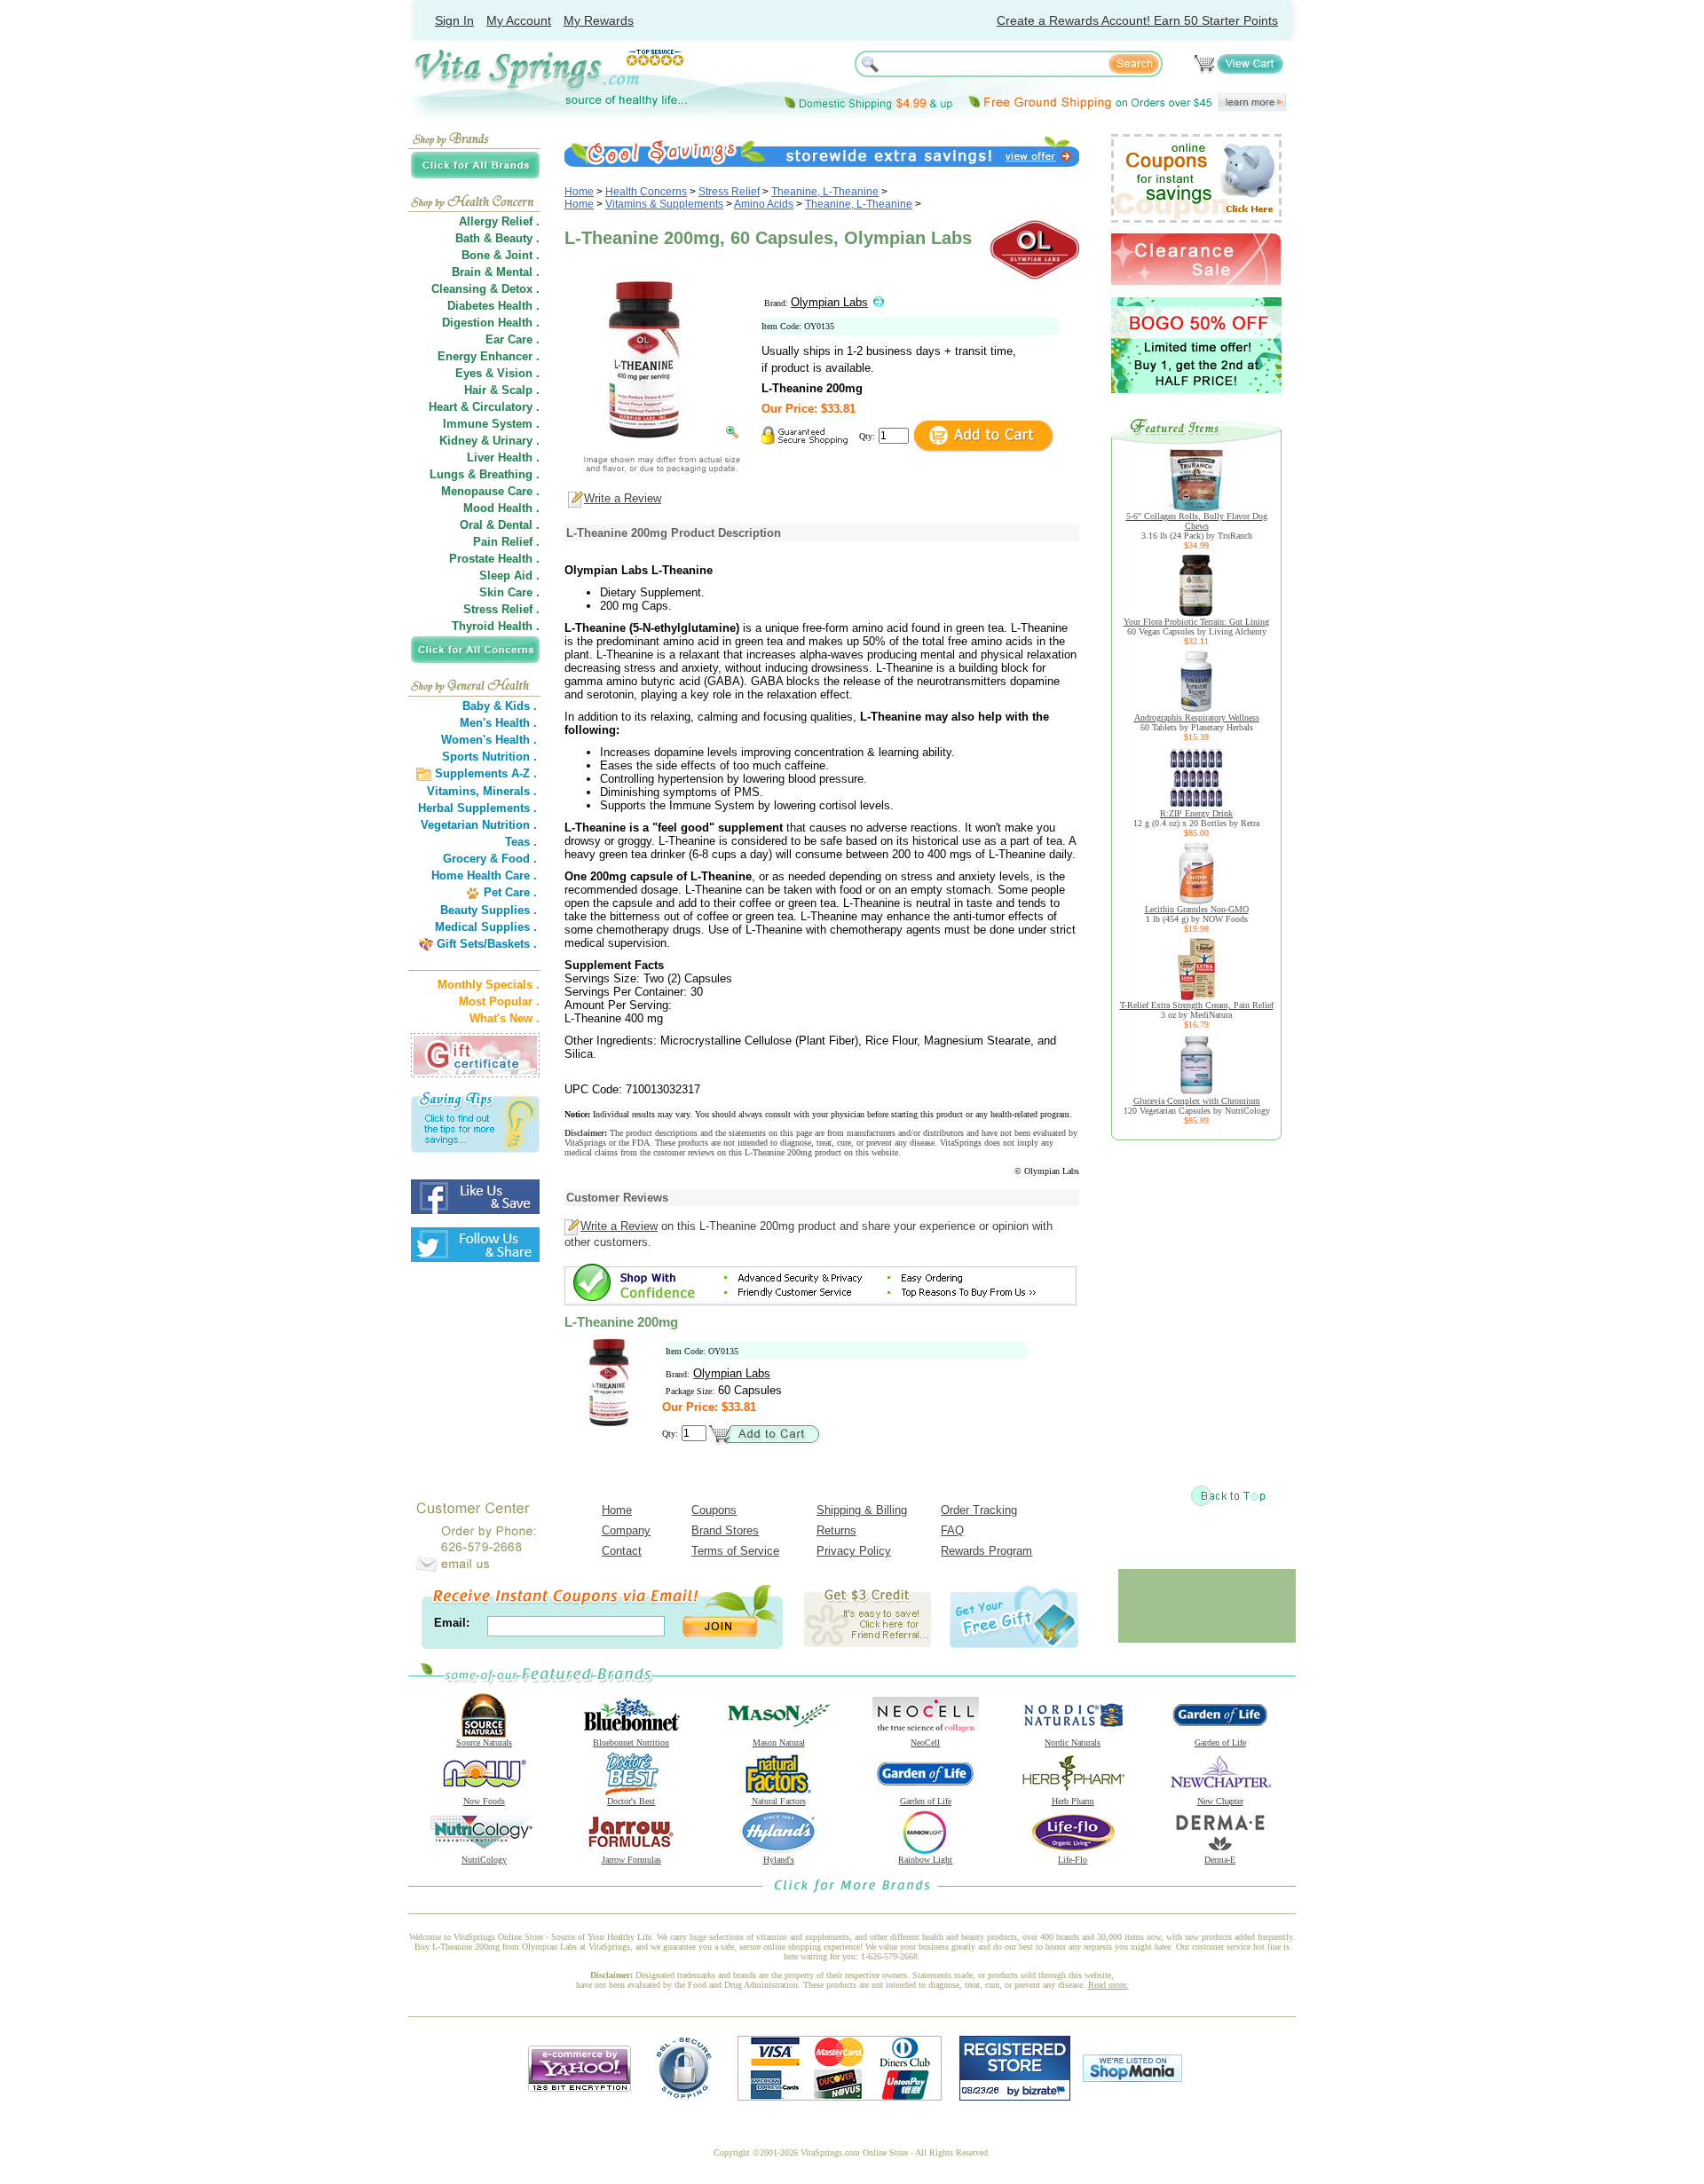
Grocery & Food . (490, 859)
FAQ (952, 1530)
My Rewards (599, 20)
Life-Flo (1073, 1860)
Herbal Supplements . (477, 808)
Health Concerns (646, 192)
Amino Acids (764, 204)
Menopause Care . (490, 491)
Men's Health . (498, 723)
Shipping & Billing (862, 1510)
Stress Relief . (501, 609)
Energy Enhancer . (489, 356)
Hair (475, 390)
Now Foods (484, 1801)
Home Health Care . (484, 875)
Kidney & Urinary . (489, 441)
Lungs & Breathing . (485, 474)
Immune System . (491, 424)
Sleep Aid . (509, 576)
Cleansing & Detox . (485, 289)
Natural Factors (779, 1801)
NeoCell (925, 1742)
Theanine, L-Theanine (825, 192)
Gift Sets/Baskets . (487, 944)
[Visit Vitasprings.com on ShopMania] (1132, 2078)
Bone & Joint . (501, 255)
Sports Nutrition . (489, 757)
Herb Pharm (1073, 1801)
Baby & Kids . (500, 706)
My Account (519, 20)
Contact (622, 1551)
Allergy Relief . (499, 221)
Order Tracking (979, 1510)
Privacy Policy (854, 1551)
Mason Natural (779, 1742)
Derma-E (1220, 1860)
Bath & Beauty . (497, 238)
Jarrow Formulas (631, 1860)
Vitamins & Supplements (664, 204)
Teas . (521, 842)
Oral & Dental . (500, 525)
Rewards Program (986, 1551)
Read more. (1108, 1985)
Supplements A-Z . (486, 773)
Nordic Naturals (1073, 1742)
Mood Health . (501, 508)
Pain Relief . (506, 542)
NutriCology (484, 1860)
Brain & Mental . (496, 272)
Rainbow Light (925, 1860)
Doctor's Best (631, 1801)
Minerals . (510, 791)
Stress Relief (729, 192)
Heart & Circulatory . (484, 407)
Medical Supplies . (486, 927)
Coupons (714, 1510)
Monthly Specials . (489, 985)
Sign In (454, 20)
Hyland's (779, 1860)
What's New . (505, 1018)
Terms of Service (735, 1551)
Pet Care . (510, 892)
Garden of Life (1220, 1742)
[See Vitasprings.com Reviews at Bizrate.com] (1015, 2097)
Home (579, 192)
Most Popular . (499, 1001)
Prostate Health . (494, 559)
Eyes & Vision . (497, 373)
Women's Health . (489, 740)
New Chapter (1220, 1801)
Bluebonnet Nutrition (631, 1742)
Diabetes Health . (493, 306)
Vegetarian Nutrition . (479, 825)
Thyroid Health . (496, 626)
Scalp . (521, 390)
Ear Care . (513, 339)
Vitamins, (453, 791)
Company (626, 1530)
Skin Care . (509, 592)
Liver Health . (503, 457)
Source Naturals (484, 1742)
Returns (836, 1530)
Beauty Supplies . (489, 910)
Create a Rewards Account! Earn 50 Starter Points (1137, 20)
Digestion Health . (491, 323)
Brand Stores (725, 1530)
